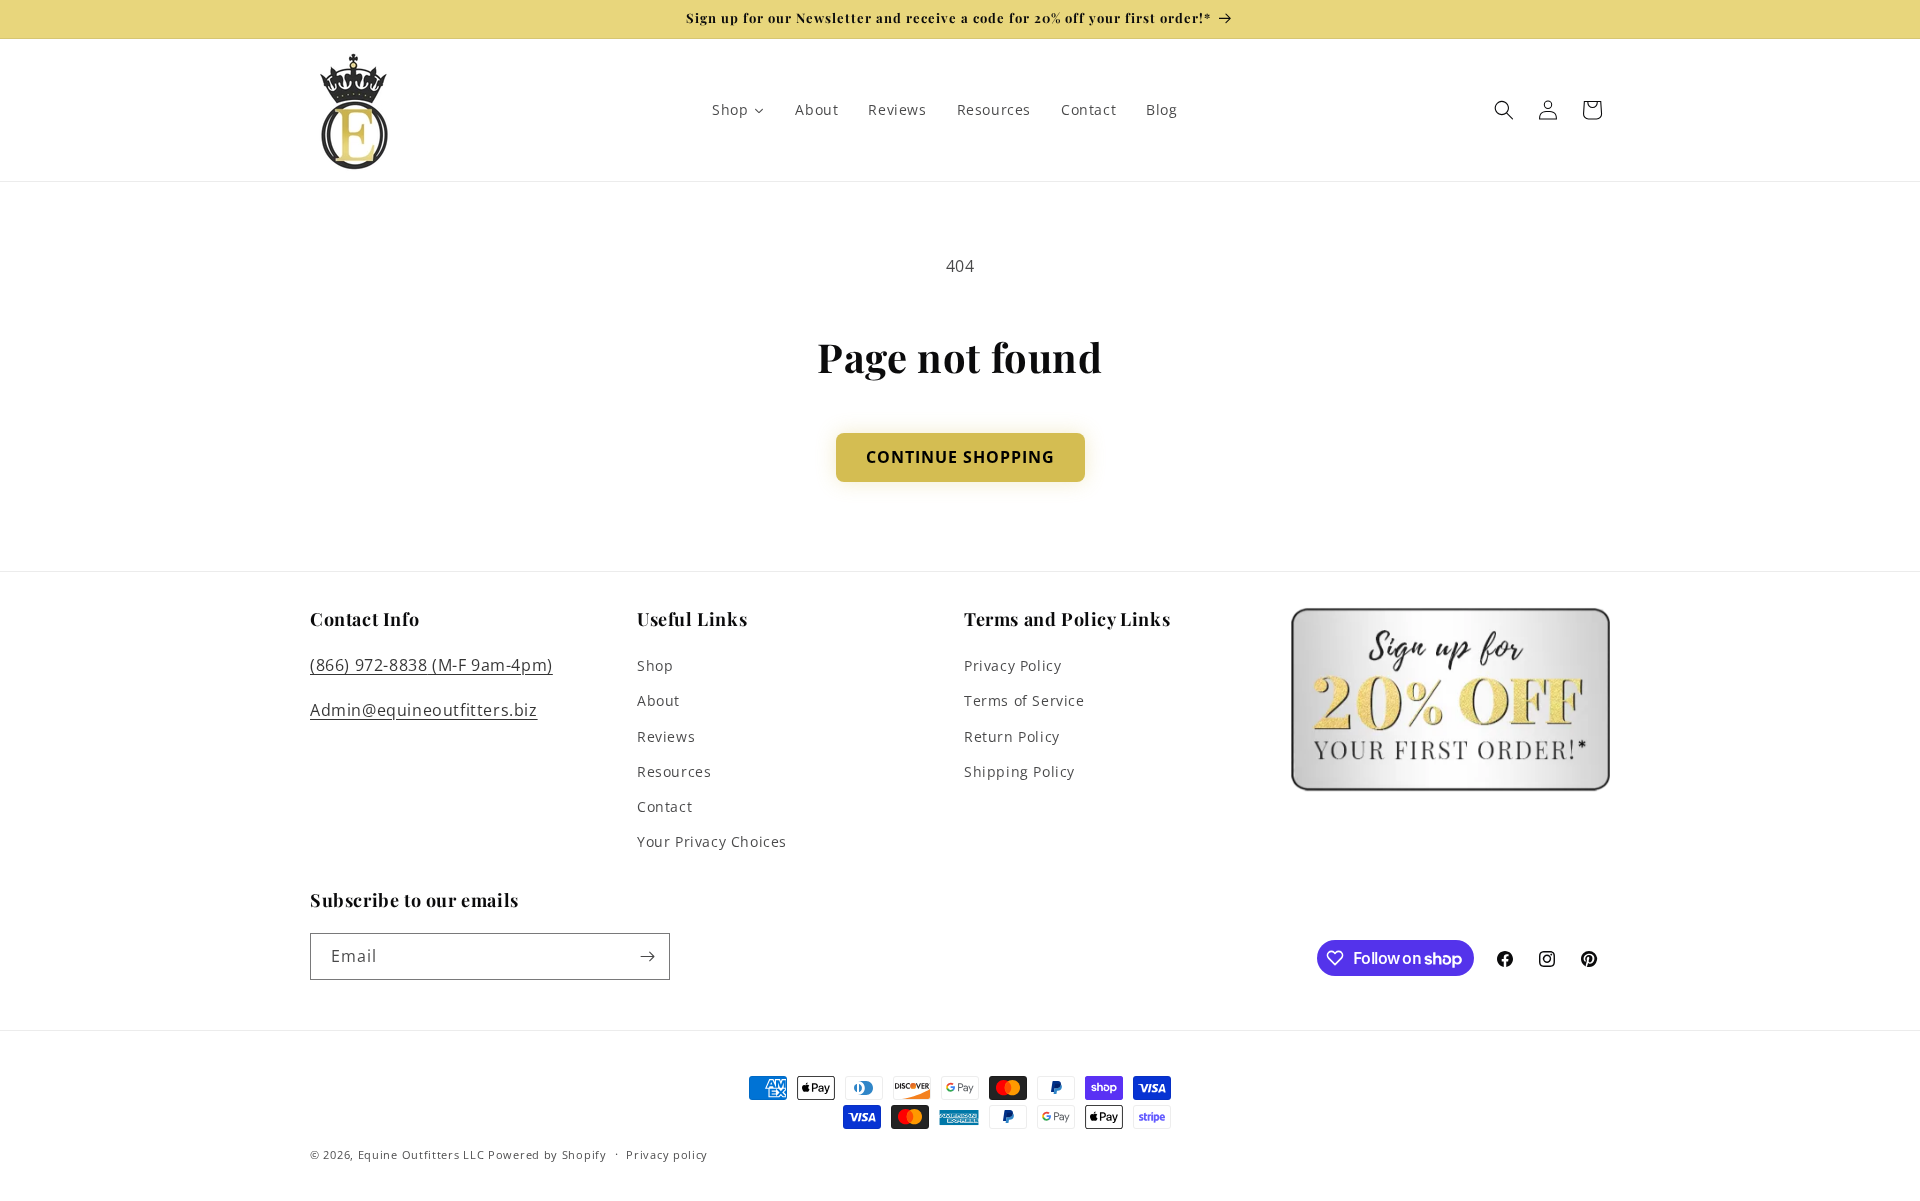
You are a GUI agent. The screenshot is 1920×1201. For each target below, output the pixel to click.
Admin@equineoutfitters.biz (424, 710)
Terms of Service (1024, 700)
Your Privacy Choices (712, 841)
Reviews (666, 736)
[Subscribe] (647, 956)
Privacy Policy (1012, 665)
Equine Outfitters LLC (421, 1154)
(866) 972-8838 (368, 665)
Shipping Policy (1019, 771)
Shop (655, 665)
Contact (664, 806)
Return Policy (1012, 736)
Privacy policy (667, 1154)
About (658, 700)
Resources (674, 771)
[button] (1504, 110)
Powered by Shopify (547, 1154)
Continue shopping (960, 457)
